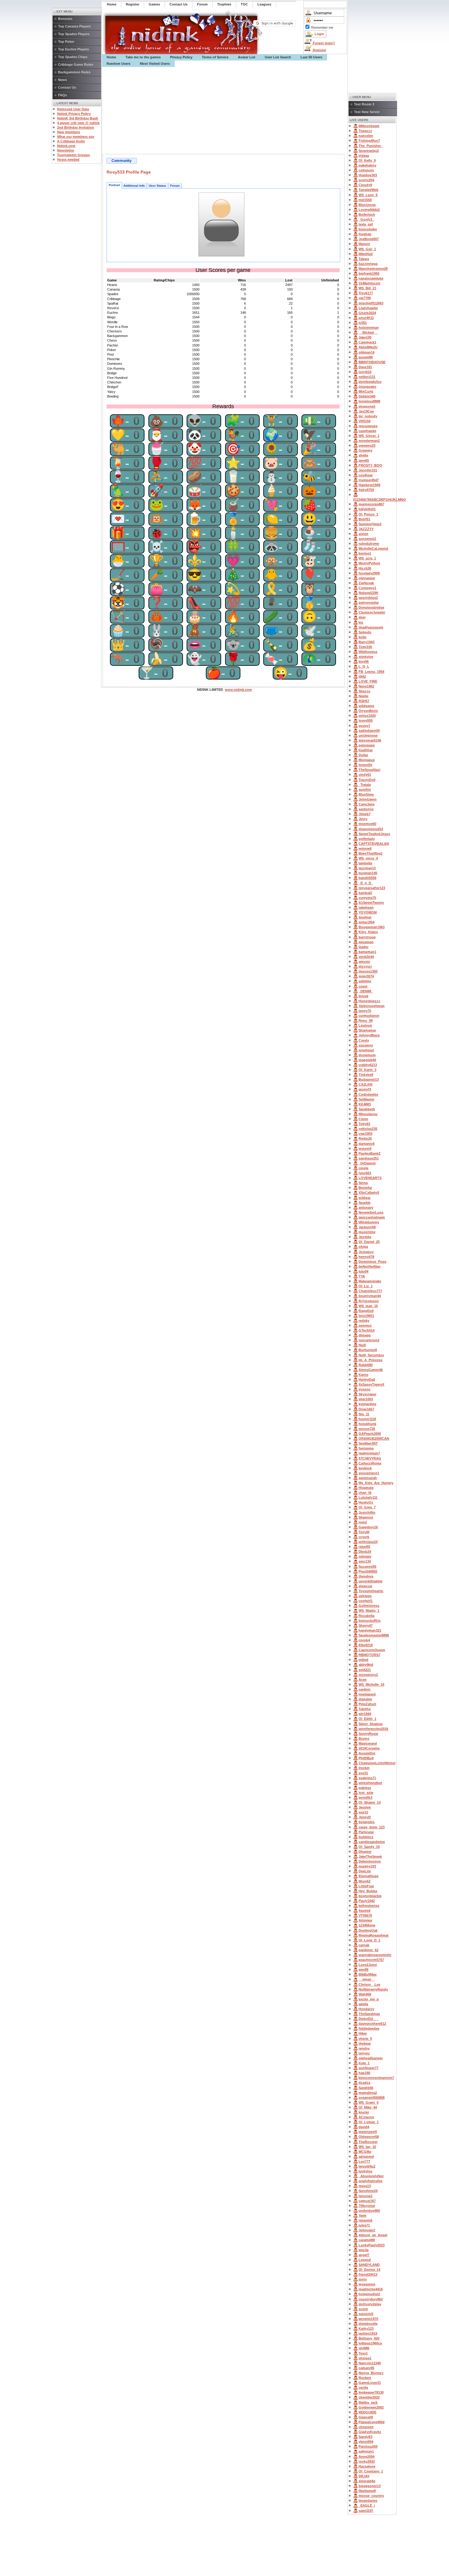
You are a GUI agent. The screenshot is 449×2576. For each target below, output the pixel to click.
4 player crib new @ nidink (78, 123)
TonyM (364, 1532)
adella (363, 2004)
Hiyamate (366, 1488)
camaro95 (366, 2368)
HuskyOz (366, 1502)
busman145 (368, 873)
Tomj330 (365, 647)
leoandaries (368, 2501)
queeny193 (367, 1866)
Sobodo (365, 632)
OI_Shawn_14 (370, 1802)
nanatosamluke (371, 278)
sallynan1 (366, 2451)
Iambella (365, 863)
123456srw (367, 1925)
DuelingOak (368, 1930)
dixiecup (365, 1586)
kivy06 (364, 661)
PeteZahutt (367, 1704)
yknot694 (366, 2442)
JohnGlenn (368, 799)
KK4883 (365, 1104)
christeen (366, 2427)
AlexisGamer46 (371, 1370)
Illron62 (365, 1881)
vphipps (365, 1596)
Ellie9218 (366, 1645)
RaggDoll (366, 1311)
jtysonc (365, 1389)
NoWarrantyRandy (373, 1989)
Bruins (364, 1739)
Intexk (363, 996)
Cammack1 (367, 342)
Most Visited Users (155, 64)
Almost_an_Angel (373, 2235)
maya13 (365, 2186)
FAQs (62, 95)
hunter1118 (367, 1419)
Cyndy (364, 1040)
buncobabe (368, 229)
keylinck (365, 1468)
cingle (363, 1168)
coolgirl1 (366, 1601)
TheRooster (368, 2142)
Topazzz (365, 131)
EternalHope (369, 1876)
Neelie (363, 696)
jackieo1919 (368, 2333)
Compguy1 (367, 588)
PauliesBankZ (370, 1153)
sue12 (363, 1812)
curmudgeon (369, 1016)
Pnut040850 (368, 1571)
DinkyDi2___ (369, 2019)
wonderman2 (369, 441)
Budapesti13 (369, 1079)
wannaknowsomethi (375, 1955)
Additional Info (134, 186)
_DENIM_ (366, 991)
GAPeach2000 (370, 1434)
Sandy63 (365, 2437)
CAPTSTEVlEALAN (374, 844)
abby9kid (366, 1665)
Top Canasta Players (74, 26)
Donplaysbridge (371, 607)
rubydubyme (369, 544)
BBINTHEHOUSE (372, 362)
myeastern (367, 2284)
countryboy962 (371, 2299)
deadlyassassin (371, 627)
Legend (365, 2260)
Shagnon (366, 1517)
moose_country (371, 2496)
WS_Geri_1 (367, 249)
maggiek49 (367, 1060)
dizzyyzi (365, 966)
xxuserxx (366, 1045)
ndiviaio (365, 1556)
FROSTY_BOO (370, 465)
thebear (365, 2043)
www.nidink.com (238, 690)
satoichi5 (366, 2314)
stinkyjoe (366, 657)
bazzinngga (368, 264)
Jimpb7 (365, 814)
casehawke (367, 431)
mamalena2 (368, 2093)
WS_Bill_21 (367, 288)
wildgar (365, 1198)
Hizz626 (365, 568)
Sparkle (365, 1203)
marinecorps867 (371, 504)
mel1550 (365, 200)
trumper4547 (369, 480)
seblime (365, 981)
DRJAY (364, 2476)
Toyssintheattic (371, 1591)
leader (363, 947)
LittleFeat (366, 1886)
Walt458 (365, 1994)
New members (69, 132)
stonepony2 (368, 1675)
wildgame (366, 706)
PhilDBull (366, 1758)
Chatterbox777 (370, 1291)
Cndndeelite (368, 1094)
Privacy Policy (181, 57)
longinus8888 (369, 401)
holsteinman (369, 328)
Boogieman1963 (372, 927)
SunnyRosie (368, 1734)
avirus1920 (367, 716)
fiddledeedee (369, 2028)
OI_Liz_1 (366, 1286)
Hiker (363, 2033)
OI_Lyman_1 (369, 2122)
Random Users (119, 64)
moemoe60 (367, 824)
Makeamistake (370, 1281)
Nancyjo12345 (370, 2363)
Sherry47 (366, 1625)
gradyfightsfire (371, 2181)
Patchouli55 (368, 2446)
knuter (364, 2112)
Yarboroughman (372, 1006)
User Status (157, 186)
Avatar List (247, 57)
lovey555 (366, 720)
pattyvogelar (369, 603)
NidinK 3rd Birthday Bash (78, 118)
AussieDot (367, 1753)
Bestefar (365, 1188)
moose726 (367, 1429)
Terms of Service (215, 57)
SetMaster (367, 1099)
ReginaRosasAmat (374, 1935)
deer (362, 617)
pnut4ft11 (366, 318)
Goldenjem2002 (371, 2407)
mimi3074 (366, 976)
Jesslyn (365, 1807)
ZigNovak (366, 583)
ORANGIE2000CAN (374, 1438)
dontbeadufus (370, 382)
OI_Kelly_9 (367, 160)
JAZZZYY (366, 529)
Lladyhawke (368, 308)
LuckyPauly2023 (372, 2245)
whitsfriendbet (370, 1783)
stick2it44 (366, 957)
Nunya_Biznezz (371, 2373)
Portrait (114, 185)
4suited (365, 1911)
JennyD (365, 1817)
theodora (366, 1576)
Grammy (365, 450)
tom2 (363, 1522)
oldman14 (367, 352)
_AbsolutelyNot (371, 2176)
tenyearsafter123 (372, 888)
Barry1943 (367, 642)
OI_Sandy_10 (369, 1847)
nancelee (366, 136)
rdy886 (364, 2348)
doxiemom (367, 1055)
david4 (364, 2127)
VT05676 (365, 1915)
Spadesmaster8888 (374, 1635)
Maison (364, 244)
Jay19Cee (366, 411)
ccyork (364, 1537)
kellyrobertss (369, 1906)
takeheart (366, 907)
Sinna (363, 1183)
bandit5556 (367, 878)
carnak (364, 1945)
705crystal (367, 2206)
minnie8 (365, 848)
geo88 (363, 1970)
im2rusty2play (370, 2304)
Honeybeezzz (369, 1001)
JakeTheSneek (370, 1856)
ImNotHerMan (370, 1266)
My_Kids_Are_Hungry (376, 1483)
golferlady (367, 839)
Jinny (363, 819)
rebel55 (364, 1547)
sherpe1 (365, 2358)
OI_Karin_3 (367, 1070)
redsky (364, 1321)
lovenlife (365, 765)
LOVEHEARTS (370, 1178)
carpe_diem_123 (372, 1827)
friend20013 (368, 2274)
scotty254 (366, 180)
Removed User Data (73, 109)
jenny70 (365, 1011)
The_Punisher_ (371, 146)
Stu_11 (364, 1414)
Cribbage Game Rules (76, 64)
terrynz (364, 2053)
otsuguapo (367, 387)
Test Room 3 (364, 104)
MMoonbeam (369, 126)
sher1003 (366, 1399)
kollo (363, 637)
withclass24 (368, 1542)
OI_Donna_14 (369, 2270)
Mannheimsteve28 (373, 269)
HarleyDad (367, 1380)
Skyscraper (367, 1394)
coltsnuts (366, 170)
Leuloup (365, 1025)
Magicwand (368, 1743)
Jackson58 (367, 1227)
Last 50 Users (311, 57)
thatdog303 (368, 175)
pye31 (363, 1773)
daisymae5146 (370, 740)
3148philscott (369, 283)
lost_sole (366, 1793)
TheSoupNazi (369, 770)
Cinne (363, 1119)
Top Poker (66, 42)
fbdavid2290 (368, 593)
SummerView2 (370, 524)
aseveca (365, 1325)
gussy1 (364, 726)
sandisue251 (369, 1158)
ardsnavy (366, 1207)
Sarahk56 (366, 2088)
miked (363, 1660)
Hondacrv (366, 2009)
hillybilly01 (367, 509)
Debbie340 (367, 396)
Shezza (364, 691)
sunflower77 (369, 2068)
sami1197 (366, 2511)
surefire (365, 790)
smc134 (365, 1561)
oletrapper (367, 578)
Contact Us (67, 87)
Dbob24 (365, 1552)
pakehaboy (367, 165)
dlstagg (365, 1335)
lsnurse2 (365, 2196)
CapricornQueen (372, 1650)
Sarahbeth (367, 1109)
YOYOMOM (368, 912)
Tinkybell (366, 1075)
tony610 (365, 372)
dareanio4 (367, 1144)
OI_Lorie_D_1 (369, 1940)
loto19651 (366, 1316)
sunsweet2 (367, 539)
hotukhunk (367, 1424)
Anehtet (365, 917)
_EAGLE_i (367, 2505)
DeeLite (365, 1871)
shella (363, 455)
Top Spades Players (74, 34)
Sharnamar (367, 1030)
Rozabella (367, 1616)
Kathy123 (366, 2329)
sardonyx (366, 809)
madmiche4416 (371, 2289)
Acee (363, 1680)
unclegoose (368, 735)
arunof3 (365, 1089)
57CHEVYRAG (370, 1458)
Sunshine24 (368, 2191)
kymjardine (367, 1404)
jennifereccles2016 (373, 1729)
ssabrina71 (367, 1778)
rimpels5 (365, 2220)
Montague (367, 760)
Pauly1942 (367, 1901)
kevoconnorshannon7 (376, 2078)
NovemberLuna (371, 1212)
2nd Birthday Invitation (76, 127)
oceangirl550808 (372, 2098)
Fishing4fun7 (369, 141)
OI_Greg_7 (367, 1507)
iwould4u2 (367, 2166)
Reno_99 (366, 1021)
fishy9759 (366, 490)
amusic (364, 962)
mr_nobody (368, 416)
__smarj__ (367, 1979)
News (62, 80)
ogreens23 (367, 445)
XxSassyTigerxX (371, 1384)
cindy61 (365, 775)
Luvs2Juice (368, 1965)
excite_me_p (369, 1999)
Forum (175, 186)
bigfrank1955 (369, 273)
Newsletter (66, 150)
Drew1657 (366, 1409)
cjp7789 (365, 298)
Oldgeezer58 (369, 2137)
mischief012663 (371, 303)
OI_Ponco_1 (368, 514)
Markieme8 (367, 2491)
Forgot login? (323, 43)
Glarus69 (366, 2417)
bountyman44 (370, 1296)
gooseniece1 (369, 1473)
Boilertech (367, 214)
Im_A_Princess (371, 1360)
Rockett (365, 2378)
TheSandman (369, 2014)
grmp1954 (367, 922)
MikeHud (366, 254)
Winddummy (369, 1222)
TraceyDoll (367, 780)
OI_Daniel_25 (369, 1242)
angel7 (364, 2255)
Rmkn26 (365, 1138)
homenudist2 (369, 2294)
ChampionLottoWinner (377, 1763)
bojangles (367, 1822)
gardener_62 (369, 1950)
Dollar (363, 755)
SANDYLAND (369, 2265)
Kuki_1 (364, 2063)
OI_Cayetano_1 (371, 2471)
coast (363, 986)
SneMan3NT (368, 1443)
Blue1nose (367, 205)
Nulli (362, 1345)
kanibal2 (365, 893)
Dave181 (365, 367)
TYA (362, 1276)
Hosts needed (68, 159)
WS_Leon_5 (368, 195)
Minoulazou (368, 1114)
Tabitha (365, 1709)
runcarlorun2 (369, 1340)
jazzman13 (367, 868)
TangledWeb (369, 190)
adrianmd (366, 2156)
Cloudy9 (365, 185)
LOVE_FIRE (368, 681)
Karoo (363, 1375)
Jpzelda (365, 1237)
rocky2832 (367, 2461)
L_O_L (364, 666)
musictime (367, 1232)
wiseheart (366, 1050)
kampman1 (367, 952)
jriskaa (364, 156)
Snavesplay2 (369, 151)
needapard (367, 1694)
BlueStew (366, 794)
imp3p (364, 2250)
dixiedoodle (368, 2324)
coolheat (366, 475)
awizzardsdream (372, 1217)
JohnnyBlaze (369, 1035)
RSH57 (364, 701)
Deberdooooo (370, 1861)
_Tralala (365, 785)
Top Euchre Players (73, 49)
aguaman (366, 942)
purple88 (366, 357)
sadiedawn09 (369, 731)
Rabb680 (366, 1365)
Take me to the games (143, 57)
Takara (364, 259)
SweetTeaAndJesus (374, 834)
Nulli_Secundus (371, 1355)
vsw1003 (365, 1134)
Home (111, 57)
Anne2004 (367, 2457)
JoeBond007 (369, 239)
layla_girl (366, 224)
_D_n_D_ (366, 883)
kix (361, 622)
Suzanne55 (367, 1566)
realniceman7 (369, 1453)
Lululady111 (368, 1497)
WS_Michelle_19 (371, 1684)
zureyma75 (367, 898)
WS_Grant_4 (369, 2102)
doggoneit (367, 406)
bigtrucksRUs (370, 1621)
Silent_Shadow (371, 1724)
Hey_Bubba (368, 1891)
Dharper (365, 1852)
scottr (363, 2309)
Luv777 (364, 2161)
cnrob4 (364, 1640)
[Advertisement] (225, 111)
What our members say (76, 137)
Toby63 (364, 1124)
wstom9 (365, 1149)
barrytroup (367, 937)
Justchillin (367, 1512)
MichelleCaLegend (373, 548)
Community (122, 161)
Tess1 (363, 2353)
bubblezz (366, 1837)
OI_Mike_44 (368, 2107)
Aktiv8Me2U (368, 347)
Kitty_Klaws (368, 932)
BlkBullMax (368, 1974)
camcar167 (367, 2201)
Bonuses (65, 19)
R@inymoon (369, 1301)
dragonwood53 (371, 829)
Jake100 (365, 337)
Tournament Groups (73, 155)
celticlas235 (368, 1129)
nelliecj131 (367, 377)
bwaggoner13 (370, 2486)
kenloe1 (365, 553)
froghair (365, 234)
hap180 (364, 2073)
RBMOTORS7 (369, 1655)
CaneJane (367, 804)
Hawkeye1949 (369, 485)
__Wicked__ (368, 332)
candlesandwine (372, 1842)
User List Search (278, 57)
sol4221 (365, 1670)
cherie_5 (365, 2039)
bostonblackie (370, 1896)
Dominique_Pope (372, 1262)
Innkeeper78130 (371, 2392)
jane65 (364, 460)
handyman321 (370, 1630)
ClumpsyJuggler (372, 612)
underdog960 (369, 2211)
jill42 (362, 676)
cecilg (363, 2387)
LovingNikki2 (369, 210)
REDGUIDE (367, 2412)
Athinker (365, 1920)
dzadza (364, 2083)
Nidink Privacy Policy (74, 114)
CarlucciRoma (370, 1463)
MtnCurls (366, 391)
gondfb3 (365, 1797)
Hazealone (367, 2466)
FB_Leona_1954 (371, 672)
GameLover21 (370, 2383)
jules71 (364, 2225)
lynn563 (365, 1173)
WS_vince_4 (368, 858)
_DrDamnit (367, 1163)
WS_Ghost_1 (369, 436)
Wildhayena (368, 652)
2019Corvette (369, 1748)
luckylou (365, 2171)
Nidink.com (66, 146)
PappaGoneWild (372, 2422)
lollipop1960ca (370, 2343)
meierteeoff (368, 2132)
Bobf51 (364, 519)
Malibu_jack (368, 2402)
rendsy (364, 2048)
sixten (363, 534)
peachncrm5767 (371, 1960)
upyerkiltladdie (371, 1581)
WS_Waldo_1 (369, 1610)
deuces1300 (368, 971)
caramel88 (367, 2240)
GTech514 (367, 1330)
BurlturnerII (368, 1350)
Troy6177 (366, 293)
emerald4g (367, 2481)
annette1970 (368, 2319)
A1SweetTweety (371, 903)
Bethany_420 (369, 2338)
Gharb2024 (367, 313)
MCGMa (365, 2152)
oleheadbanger (371, 2058)
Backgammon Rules (74, 72)
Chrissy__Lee (369, 1984)
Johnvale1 (367, 2230)
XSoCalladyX (369, 1193)
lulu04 (363, 1271)
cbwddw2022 (369, 2397)
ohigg (363, 1247)
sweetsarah (368, 1478)
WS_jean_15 (368, 1306)
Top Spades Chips (73, 57)
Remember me (322, 27)
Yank (362, 2215)
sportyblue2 (368, 598)
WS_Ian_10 (367, 2147)
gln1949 (365, 1714)
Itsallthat (366, 750)
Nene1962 (366, 686)
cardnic (365, 1689)
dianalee (365, 1699)
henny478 (366, 1257)
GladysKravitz (370, 2432)
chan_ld (365, 1493)
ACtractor (366, 2117)
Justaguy (366, 1252)
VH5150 (365, 421)
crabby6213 (368, 1065)
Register (319, 50)
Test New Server (367, 112)
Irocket (364, 1768)
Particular (366, 1832)
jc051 (363, 323)
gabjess (365, 1788)
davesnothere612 (372, 2024)
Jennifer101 (368, 470)
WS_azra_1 (367, 558)
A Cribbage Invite (71, 141)
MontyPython (369, 563)
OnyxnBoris (368, 711)
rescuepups (368, 426)
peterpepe (367, 745)
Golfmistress (369, 1606)
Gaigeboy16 (368, 1527)
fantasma (366, 1448)
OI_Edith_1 (367, 1719)
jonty (363, 2279)
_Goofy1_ (366, 219)
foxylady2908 (369, 573)
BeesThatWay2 (371, 853)
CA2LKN (365, 1084)
